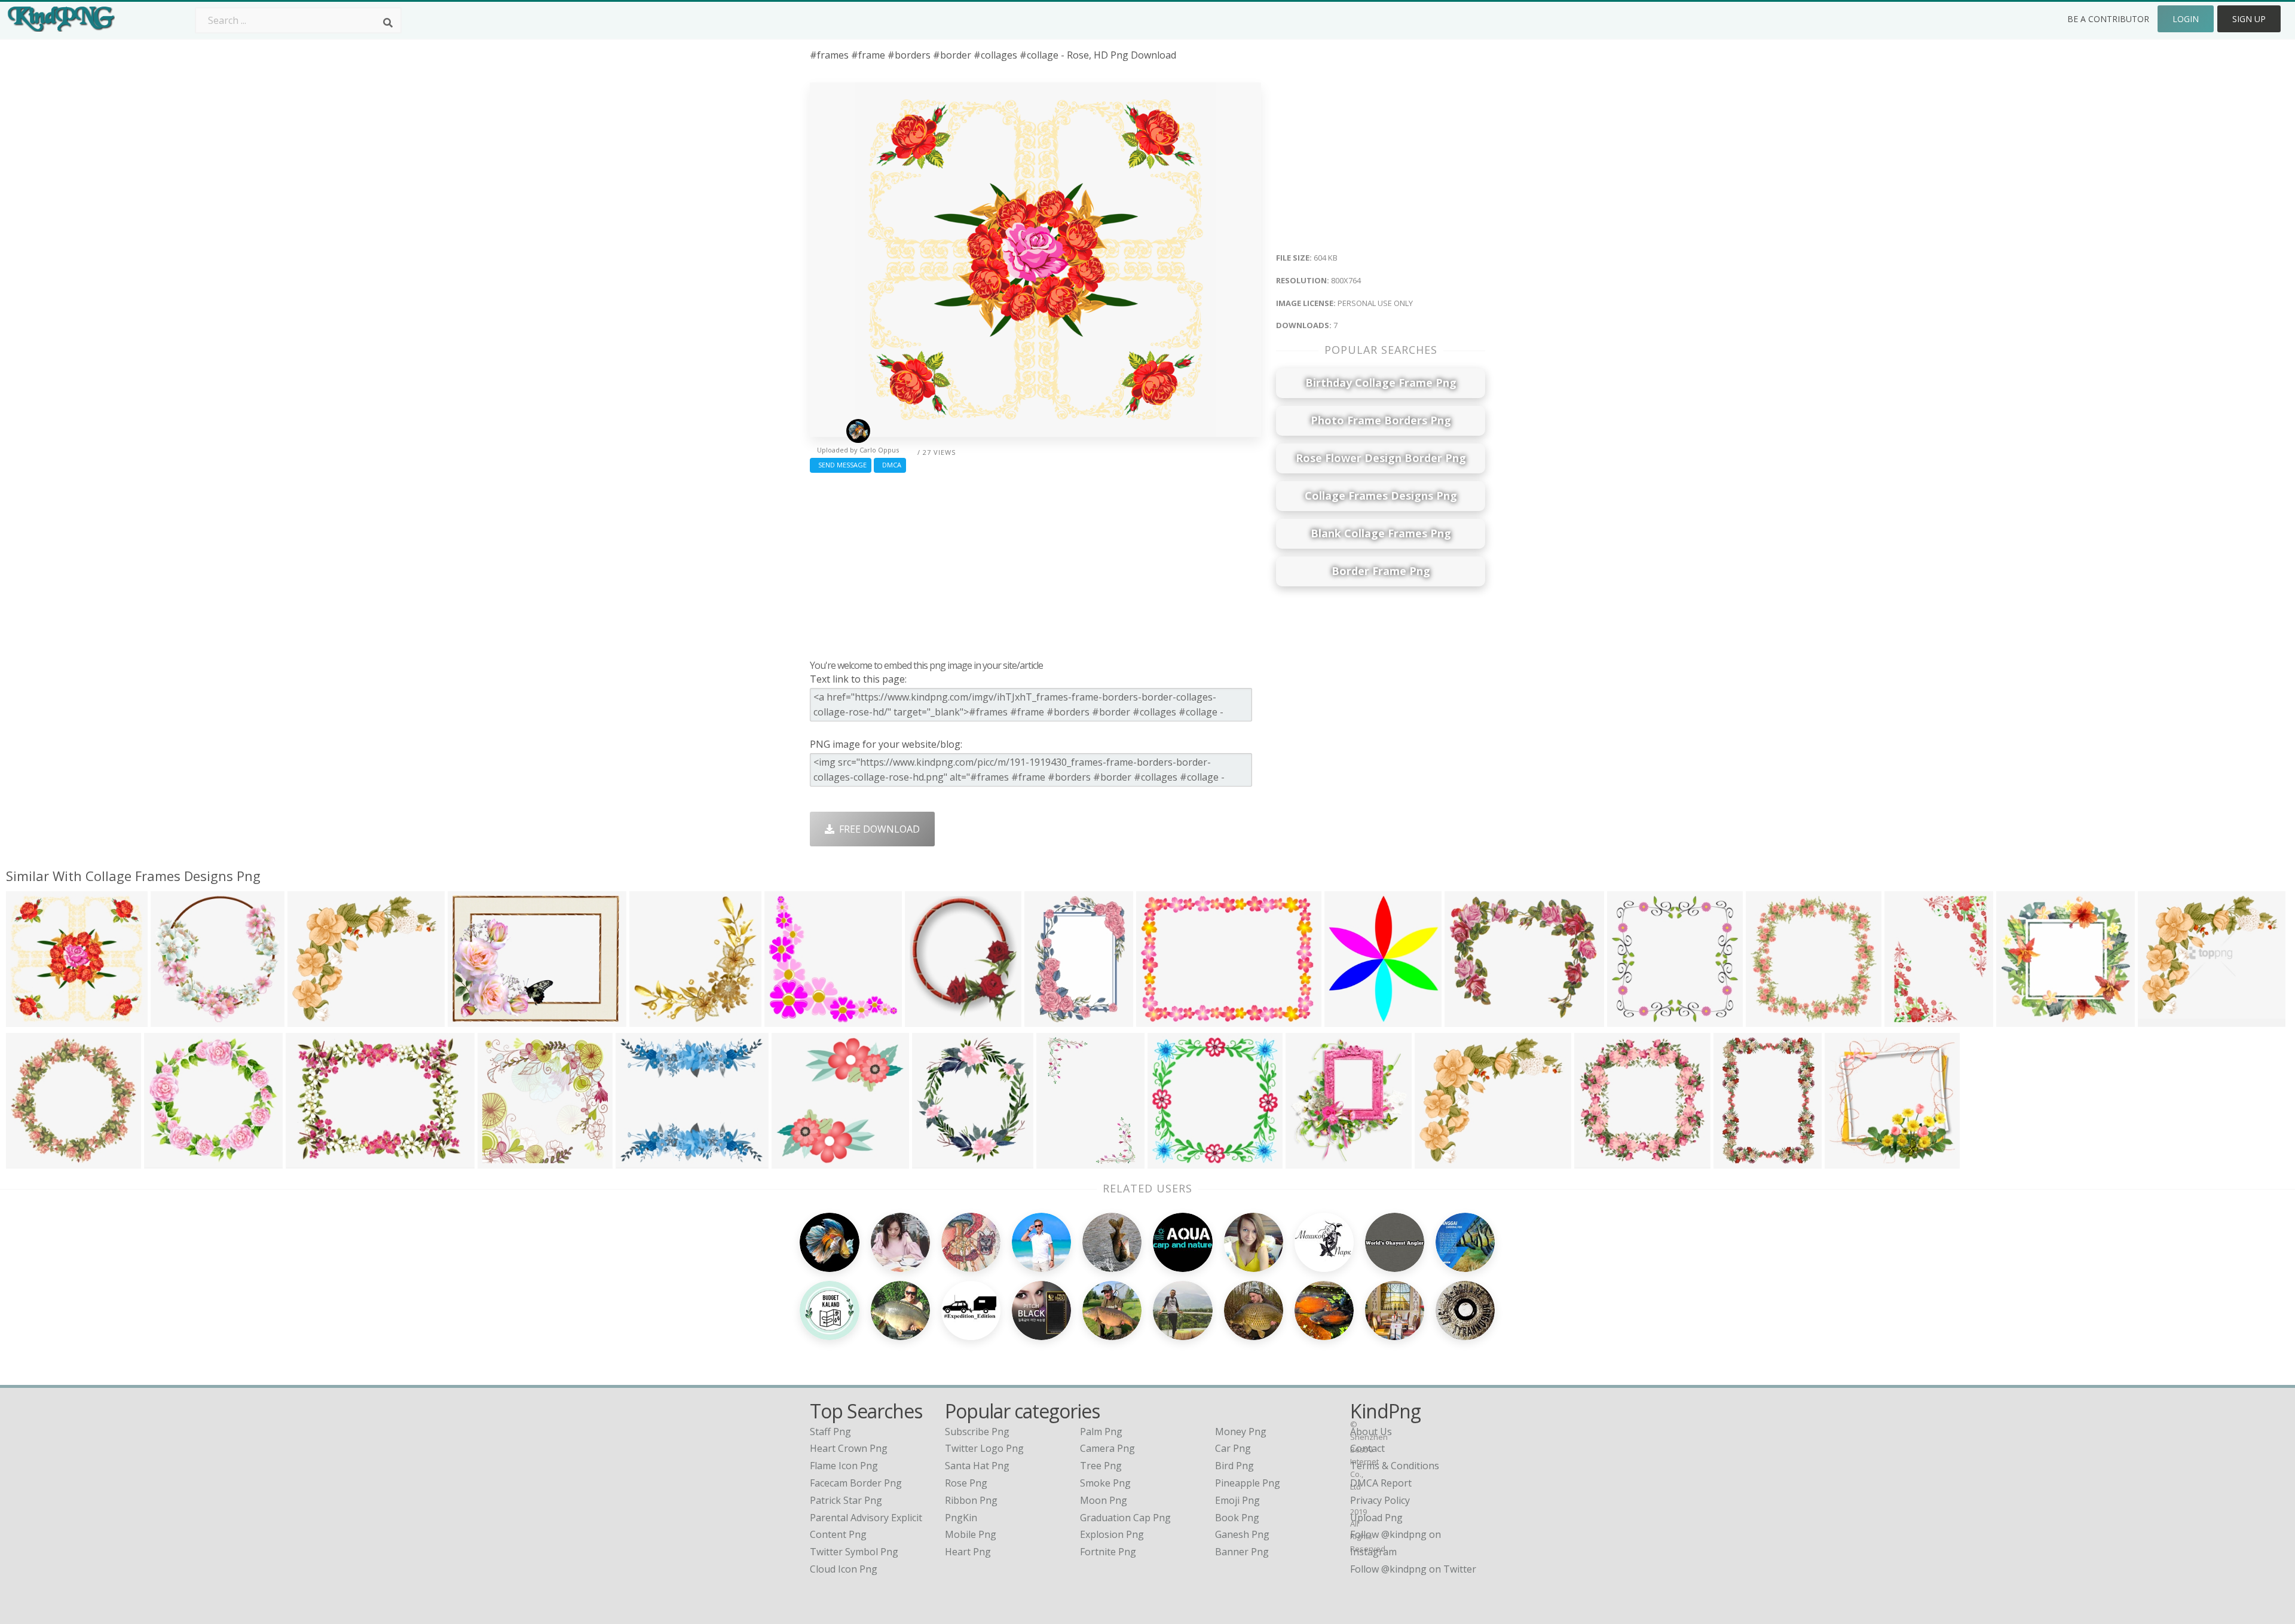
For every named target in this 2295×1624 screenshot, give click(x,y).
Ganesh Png (1242, 1534)
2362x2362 (1773, 1019)
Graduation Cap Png (1125, 1518)
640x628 (794, 1161)
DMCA (890, 465)
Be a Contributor (2108, 19)
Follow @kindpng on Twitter (1413, 1569)
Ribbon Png (971, 1500)
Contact (1367, 1448)
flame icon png (844, 1466)
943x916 (166, 1161)
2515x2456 (2023, 1019)
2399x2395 (505, 1161)
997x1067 (1310, 1161)
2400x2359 (792, 1019)
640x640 (1907, 1019)
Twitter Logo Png (984, 1448)
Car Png (1233, 1448)
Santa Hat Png (977, 1466)
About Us (1371, 1432)
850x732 (2160, 1019)
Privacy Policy (1380, 1500)
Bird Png (1234, 1466)
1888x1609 (315, 1019)
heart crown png (849, 1448)
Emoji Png (1237, 1500)
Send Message (841, 465)
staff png (830, 1432)
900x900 (1170, 1161)
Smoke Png (1105, 1483)
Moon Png (1104, 1500)
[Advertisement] (1035, 563)
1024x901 (640, 1161)
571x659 (1347, 1019)
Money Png (1241, 1432)
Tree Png (1101, 1466)
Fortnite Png (1108, 1552)
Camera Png (1107, 1448)
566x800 (1059, 1161)
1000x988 (1599, 1161)
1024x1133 (939, 1161)
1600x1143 (313, 1161)
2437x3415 (1052, 1019)
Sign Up (2249, 19)
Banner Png (1242, 1552)
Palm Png (1101, 1432)
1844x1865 (178, 1019)
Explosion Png (1112, 1534)
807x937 (927, 1019)
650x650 (1847, 1161)
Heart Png (968, 1552)
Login (2186, 19)
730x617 (1467, 1019)
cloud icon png (844, 1569)
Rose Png (966, 1483)
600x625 (652, 1019)
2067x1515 (1163, 1019)
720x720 (1630, 1019)
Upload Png (1376, 1518)
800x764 (28, 1019)
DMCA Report (1381, 1483)
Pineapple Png (1248, 1483)
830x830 (28, 1161)
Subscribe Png (977, 1432)
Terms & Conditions (1395, 1466)
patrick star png (846, 1500)
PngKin (961, 1518)
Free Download (877, 829)
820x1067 (1738, 1161)
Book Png (1237, 1518)
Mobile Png (971, 1534)
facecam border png (856, 1483)
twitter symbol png (854, 1552)
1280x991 (472, 1019)
